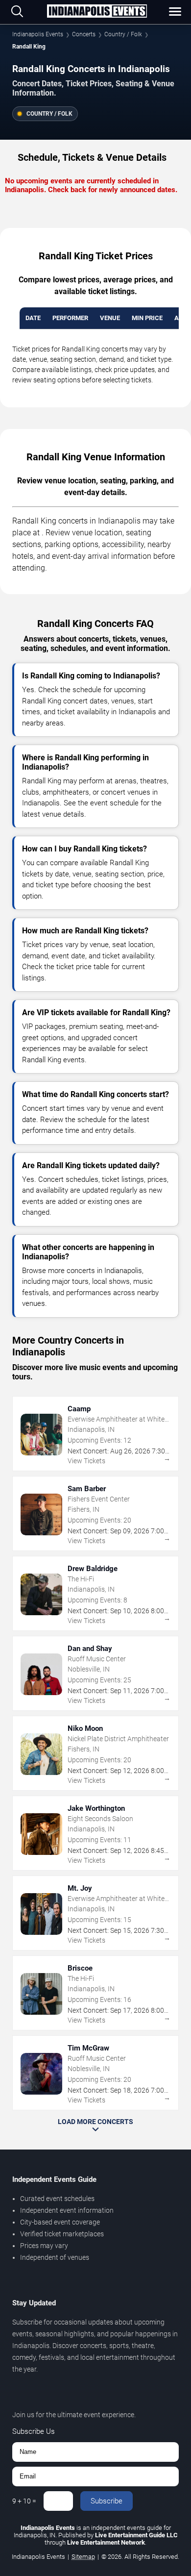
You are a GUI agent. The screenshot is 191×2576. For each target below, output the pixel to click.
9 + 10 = (24, 2501)
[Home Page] (97, 12)
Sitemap (83, 2557)
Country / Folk (123, 34)
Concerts (84, 34)
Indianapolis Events (38, 34)
